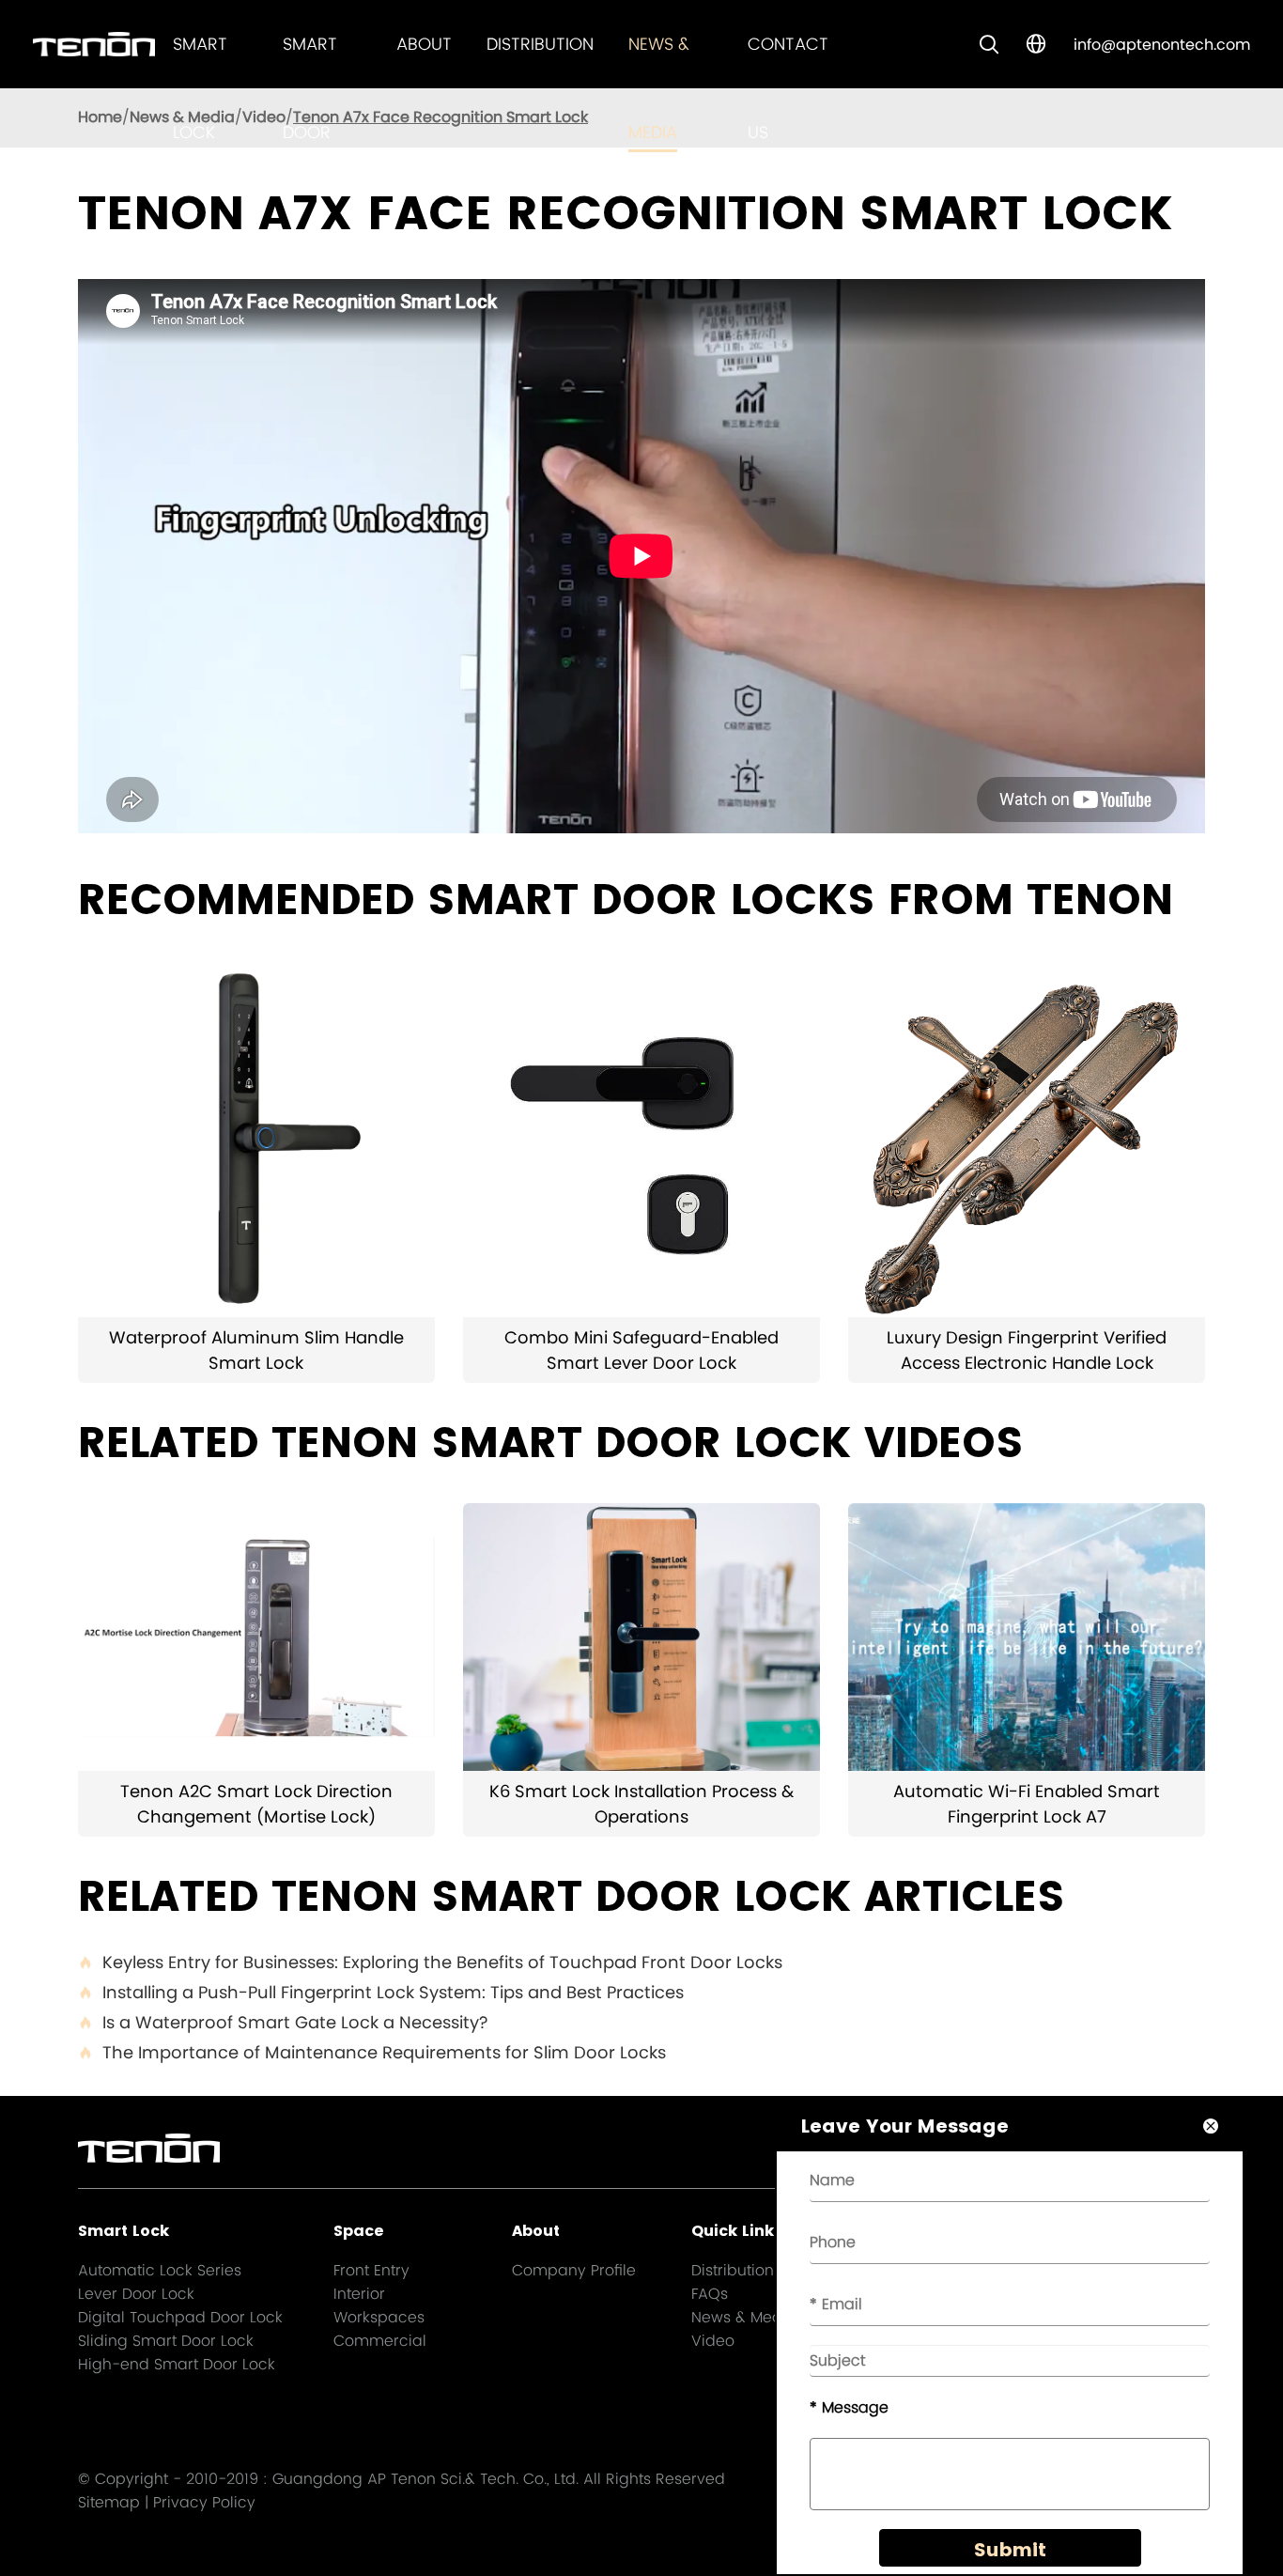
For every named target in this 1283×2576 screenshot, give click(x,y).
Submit (1010, 2550)
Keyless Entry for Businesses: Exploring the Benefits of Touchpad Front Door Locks (430, 1962)
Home (100, 117)
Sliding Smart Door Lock (166, 2341)
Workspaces (379, 2317)
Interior (359, 2294)
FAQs (710, 2294)
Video (264, 117)
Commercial (380, 2341)
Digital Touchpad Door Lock (180, 2317)
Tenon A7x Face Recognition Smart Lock (441, 117)
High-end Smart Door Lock (177, 2364)
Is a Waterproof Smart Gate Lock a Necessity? (283, 2022)
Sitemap (109, 2502)
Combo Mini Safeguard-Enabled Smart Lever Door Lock (641, 1350)
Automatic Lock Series (160, 2270)
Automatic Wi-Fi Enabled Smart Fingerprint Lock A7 (1027, 1804)
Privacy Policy (204, 2502)
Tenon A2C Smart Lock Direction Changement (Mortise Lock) (256, 1804)
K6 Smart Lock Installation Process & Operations (641, 1804)
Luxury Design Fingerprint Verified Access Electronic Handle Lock (1027, 1350)
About (424, 44)
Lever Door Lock (136, 2294)
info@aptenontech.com (1162, 45)
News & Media (744, 2317)
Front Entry (371, 2270)
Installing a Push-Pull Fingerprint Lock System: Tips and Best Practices (381, 1992)
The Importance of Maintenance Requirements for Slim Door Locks (372, 2052)
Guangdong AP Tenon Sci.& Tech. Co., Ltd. (425, 2479)
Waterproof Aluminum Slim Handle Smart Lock (256, 1350)
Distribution (540, 44)
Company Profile (574, 2270)
